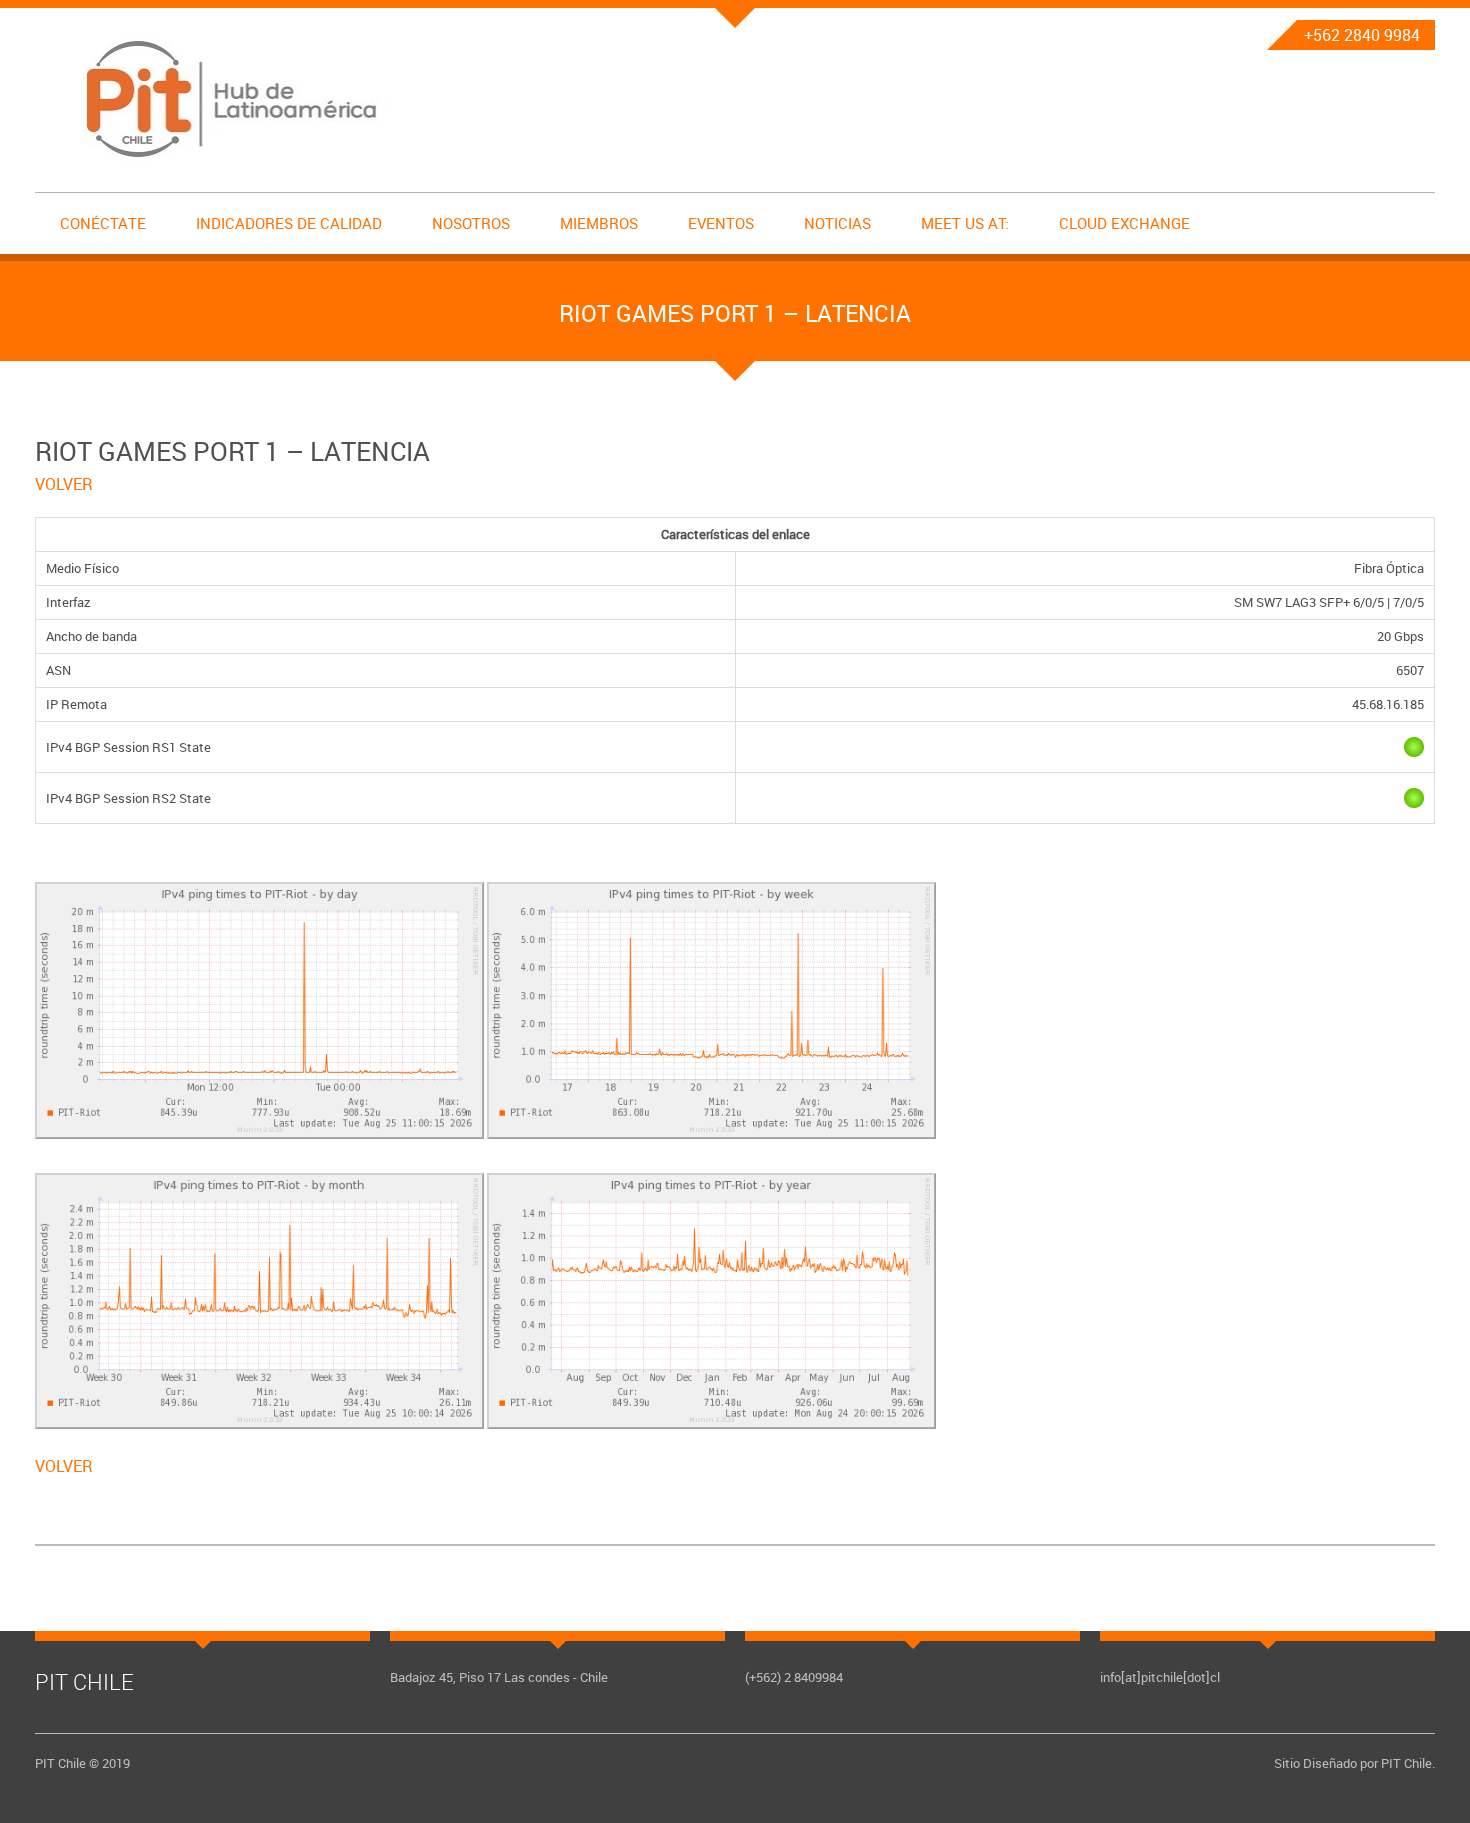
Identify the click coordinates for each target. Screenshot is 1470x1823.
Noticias (837, 223)
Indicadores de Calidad (289, 223)
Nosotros (471, 223)
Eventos (721, 223)
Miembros (599, 223)
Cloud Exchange (1124, 223)
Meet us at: (965, 223)
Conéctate (103, 223)
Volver (64, 484)
